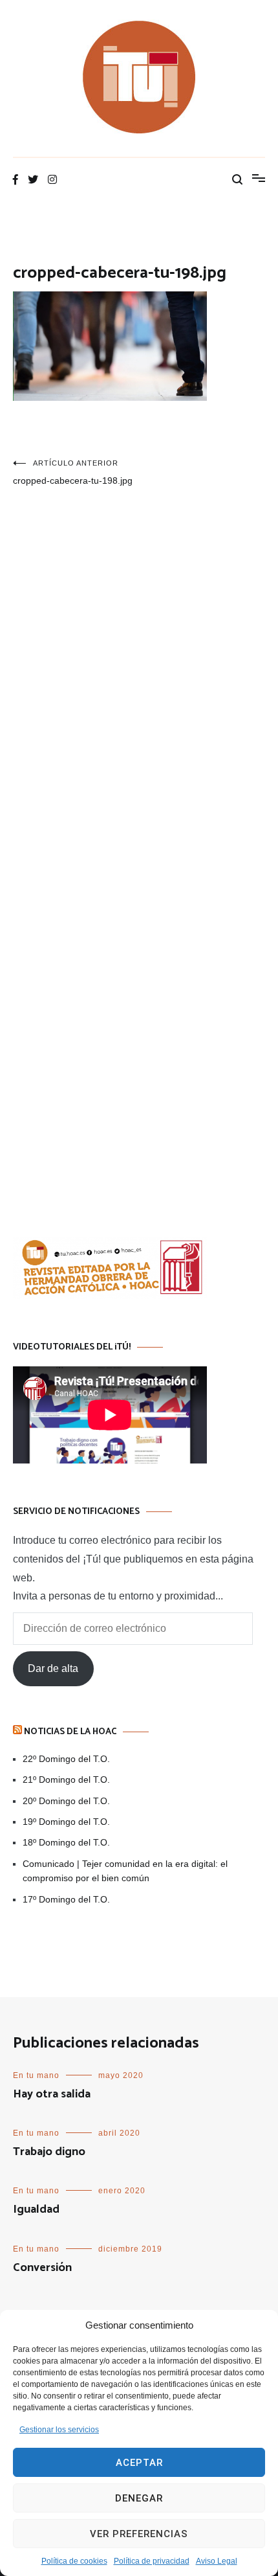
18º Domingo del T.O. (66, 1842)
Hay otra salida (52, 2094)
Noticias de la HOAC (70, 1732)
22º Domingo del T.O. (66, 1759)
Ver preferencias (139, 2534)
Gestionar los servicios (59, 2430)
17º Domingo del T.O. (66, 1899)
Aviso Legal (217, 2561)
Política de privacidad (152, 2561)
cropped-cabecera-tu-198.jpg (73, 472)
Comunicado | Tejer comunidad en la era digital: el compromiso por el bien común (125, 1871)
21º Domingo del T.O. (66, 1779)
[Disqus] (139, 686)
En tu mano (36, 2075)
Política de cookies (74, 2561)
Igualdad (36, 2209)
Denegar (139, 2498)
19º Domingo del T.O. (66, 1822)
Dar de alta (53, 1668)
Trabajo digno (49, 2152)
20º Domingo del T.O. (66, 1801)
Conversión (42, 2268)
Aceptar (139, 2463)
